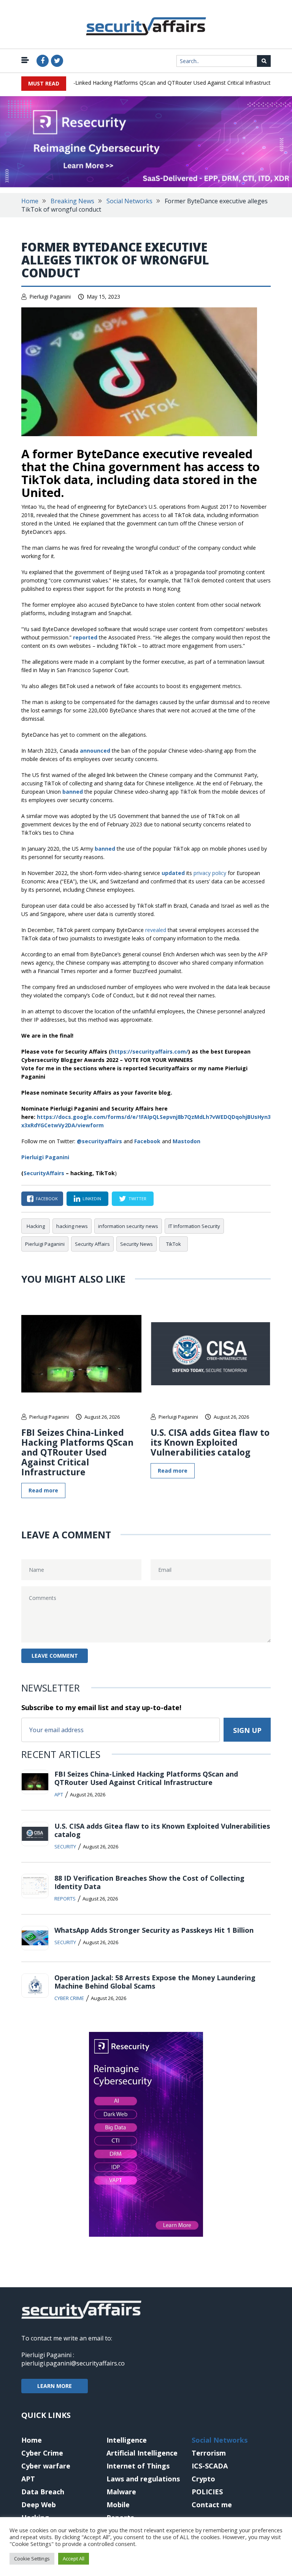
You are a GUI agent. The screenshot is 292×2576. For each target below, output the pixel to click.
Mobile (118, 2505)
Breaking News (72, 201)
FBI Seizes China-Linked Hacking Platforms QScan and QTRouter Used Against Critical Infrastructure (138, 83)
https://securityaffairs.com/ (150, 1051)
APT (59, 1794)
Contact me (212, 2505)
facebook (47, 1199)
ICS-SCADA (210, 2466)
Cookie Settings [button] (32, 2559)
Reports (65, 1899)
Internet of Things (138, 2466)
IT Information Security (194, 1226)
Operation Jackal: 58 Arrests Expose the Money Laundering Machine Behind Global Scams (155, 1982)
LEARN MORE (55, 2386)
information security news (128, 1226)
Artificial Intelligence (142, 2453)
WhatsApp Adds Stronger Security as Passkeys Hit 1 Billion (154, 1930)
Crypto (203, 2479)
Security (65, 1847)
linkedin (92, 1199)
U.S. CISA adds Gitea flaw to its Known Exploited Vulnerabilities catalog (210, 1442)
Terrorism (209, 2453)
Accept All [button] (74, 2559)
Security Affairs (92, 1244)
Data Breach (43, 2492)
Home (30, 201)
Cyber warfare (46, 2466)
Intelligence (127, 2440)
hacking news (72, 1226)
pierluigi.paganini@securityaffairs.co (73, 2363)
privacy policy (210, 873)
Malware (121, 2492)
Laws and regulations (143, 2479)
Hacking (36, 1226)
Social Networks (129, 201)
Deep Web (39, 2505)
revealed (156, 930)
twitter (137, 1199)
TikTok (174, 1244)
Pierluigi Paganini (50, 297)
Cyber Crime (69, 1998)
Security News (136, 1244)
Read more (43, 1490)
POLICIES (207, 2492)
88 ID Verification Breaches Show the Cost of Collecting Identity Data (149, 1882)
